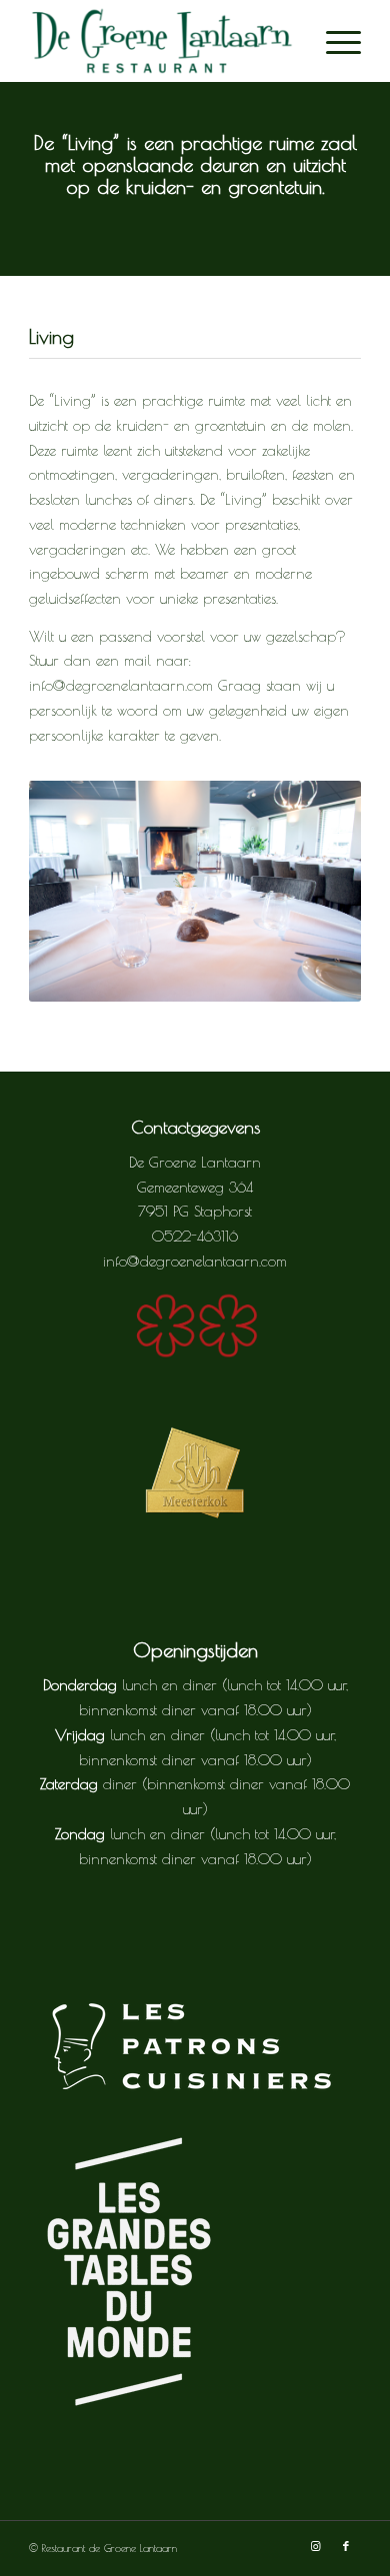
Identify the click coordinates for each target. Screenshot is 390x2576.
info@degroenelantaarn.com (195, 1261)
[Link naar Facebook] (346, 2546)
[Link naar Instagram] (316, 2546)
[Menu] (333, 41)
